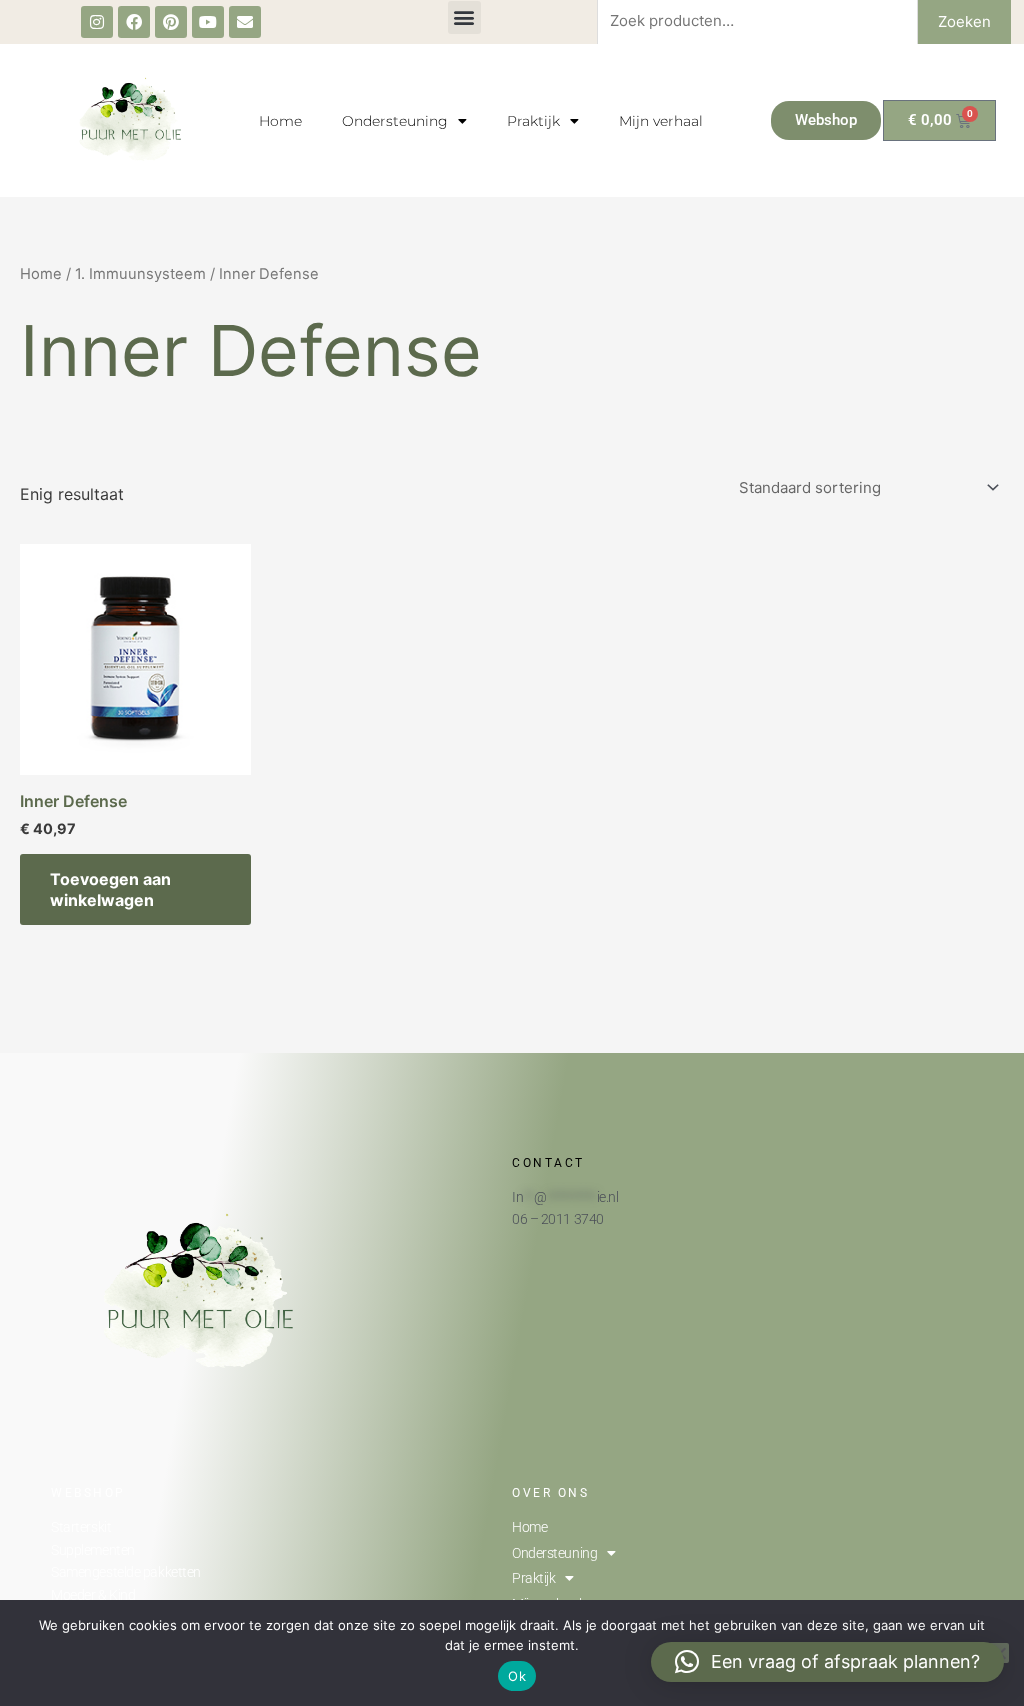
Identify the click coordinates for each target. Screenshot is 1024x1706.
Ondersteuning (395, 121)
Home (280, 121)
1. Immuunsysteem (140, 274)
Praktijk (533, 121)
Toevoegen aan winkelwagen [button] (110, 889)
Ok (517, 1676)
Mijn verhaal (661, 121)
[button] (464, 17)
